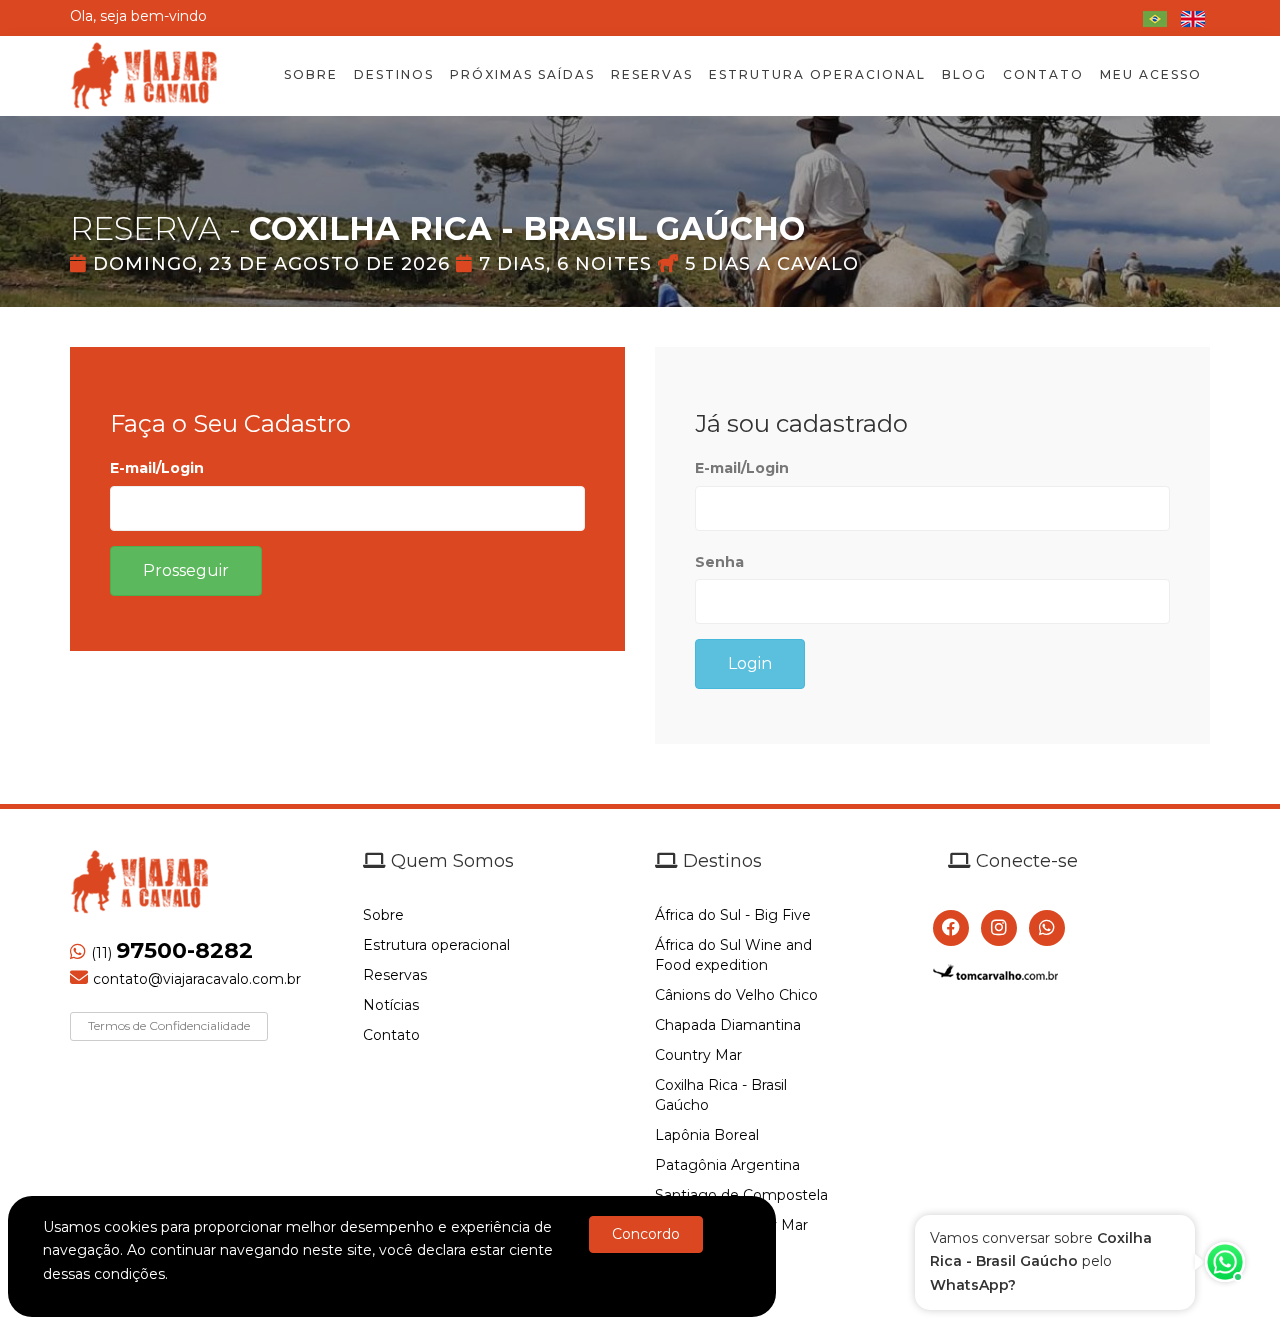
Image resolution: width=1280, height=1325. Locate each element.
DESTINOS (394, 74)
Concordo (646, 1234)
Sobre (383, 915)
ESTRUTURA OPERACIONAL (817, 74)
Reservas (395, 975)
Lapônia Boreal (707, 1135)
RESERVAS (652, 74)
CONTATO (1043, 74)
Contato (391, 1035)
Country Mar (698, 1055)
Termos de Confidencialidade (169, 1025)
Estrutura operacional (436, 945)
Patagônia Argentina (727, 1165)
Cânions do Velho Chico (736, 995)
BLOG (964, 74)
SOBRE (311, 74)
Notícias (391, 1005)
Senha (719, 562)
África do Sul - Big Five (733, 915)
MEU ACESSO (1151, 74)
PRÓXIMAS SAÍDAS (522, 74)
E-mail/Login (157, 468)
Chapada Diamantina (728, 1025)
